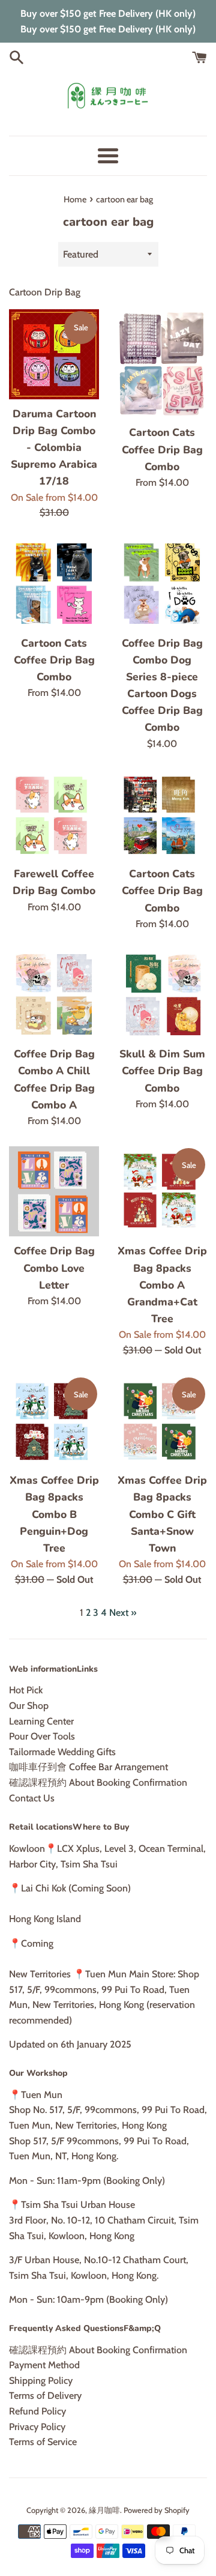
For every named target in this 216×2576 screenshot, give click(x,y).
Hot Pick (26, 1690)
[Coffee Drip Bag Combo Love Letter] (54, 1191)
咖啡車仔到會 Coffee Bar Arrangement (88, 1767)
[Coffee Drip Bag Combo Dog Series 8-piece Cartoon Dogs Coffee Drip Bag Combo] (162, 584)
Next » (123, 1613)
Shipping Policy (41, 2381)
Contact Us (32, 1798)
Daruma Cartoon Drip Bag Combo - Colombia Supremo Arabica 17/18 (54, 448)
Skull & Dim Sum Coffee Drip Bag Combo (162, 1071)
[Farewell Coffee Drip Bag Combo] (54, 814)
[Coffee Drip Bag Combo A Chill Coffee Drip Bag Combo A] (54, 994)
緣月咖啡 (104, 2510)
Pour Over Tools (42, 1736)
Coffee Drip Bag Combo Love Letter (54, 1268)
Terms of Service (43, 2442)
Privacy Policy (37, 2427)
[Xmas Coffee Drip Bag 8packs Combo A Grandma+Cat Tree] (162, 1191)
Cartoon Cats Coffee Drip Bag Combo (162, 449)
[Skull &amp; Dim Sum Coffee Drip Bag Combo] (162, 994)
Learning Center (41, 1721)
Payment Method (44, 2365)
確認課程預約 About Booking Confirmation (98, 1782)
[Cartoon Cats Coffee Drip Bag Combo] (162, 364)
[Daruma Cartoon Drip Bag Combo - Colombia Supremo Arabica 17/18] (54, 354)
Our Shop (29, 1706)
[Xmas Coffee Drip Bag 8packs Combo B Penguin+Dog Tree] (54, 1421)
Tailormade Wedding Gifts (62, 1752)
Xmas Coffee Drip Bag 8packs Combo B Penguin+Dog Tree (54, 1514)
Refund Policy (37, 2411)
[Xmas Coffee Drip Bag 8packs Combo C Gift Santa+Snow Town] (162, 1421)
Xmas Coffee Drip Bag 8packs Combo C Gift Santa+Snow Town (162, 1514)
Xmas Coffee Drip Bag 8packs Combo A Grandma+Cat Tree (162, 1285)
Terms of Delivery (45, 2396)
